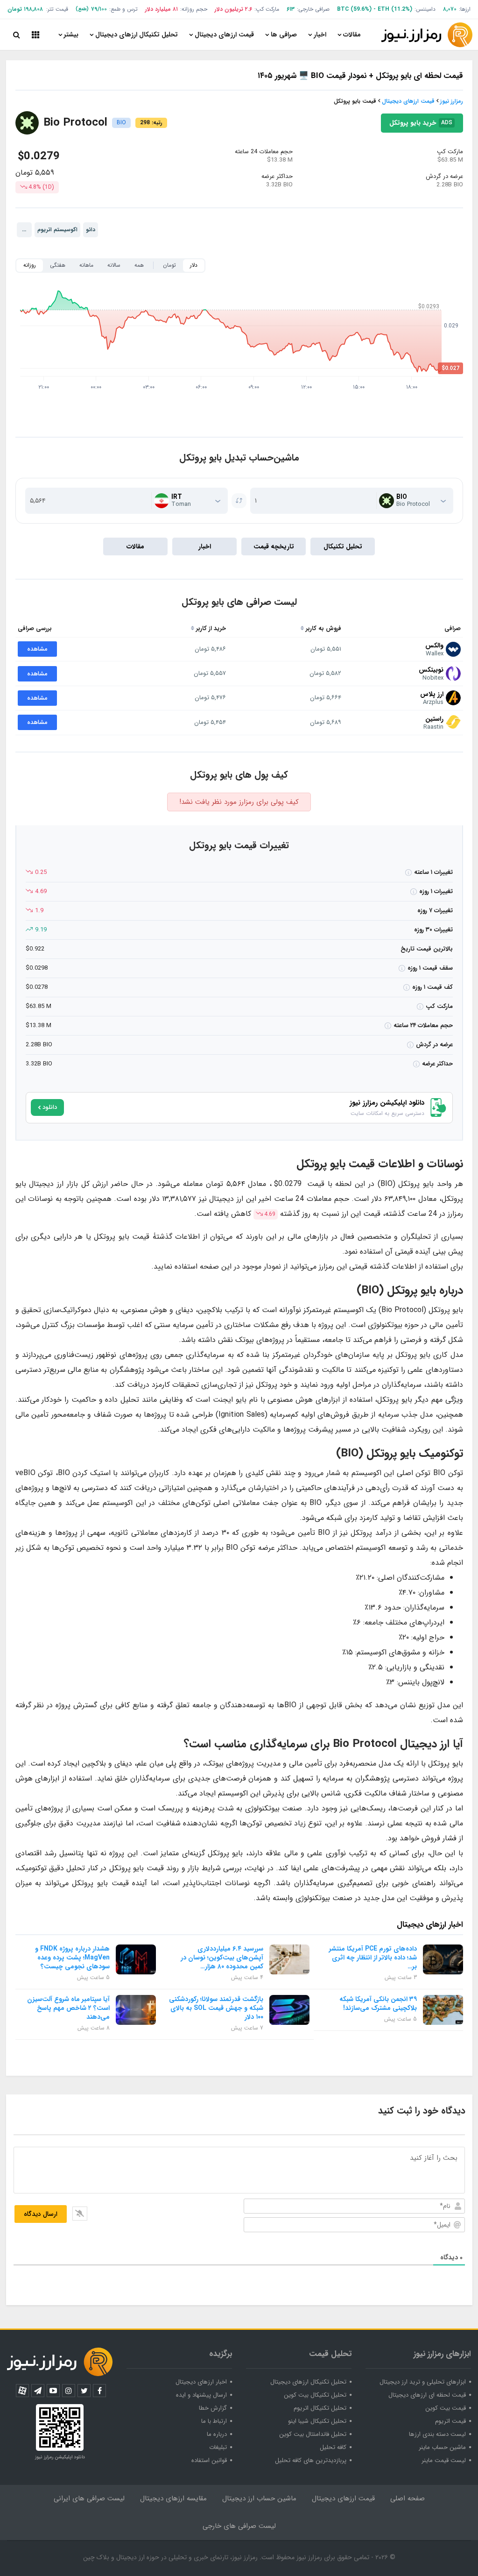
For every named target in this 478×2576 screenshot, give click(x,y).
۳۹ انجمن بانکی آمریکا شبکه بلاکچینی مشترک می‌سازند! (378, 2004)
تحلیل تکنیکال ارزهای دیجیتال (137, 35)
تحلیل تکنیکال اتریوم (320, 2408)
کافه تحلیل (333, 2447)
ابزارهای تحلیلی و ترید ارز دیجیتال (423, 2382)
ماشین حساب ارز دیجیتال (259, 2498)
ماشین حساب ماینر (442, 2447)
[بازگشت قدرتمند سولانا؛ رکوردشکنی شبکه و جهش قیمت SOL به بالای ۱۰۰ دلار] (289, 2010)
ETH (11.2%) (395, 9)
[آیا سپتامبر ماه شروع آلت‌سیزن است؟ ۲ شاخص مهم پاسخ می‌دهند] (136, 2010)
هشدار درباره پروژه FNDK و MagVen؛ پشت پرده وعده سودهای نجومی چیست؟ (72, 1958)
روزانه (30, 265)
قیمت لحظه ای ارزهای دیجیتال (427, 2395)
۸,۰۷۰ (450, 9)
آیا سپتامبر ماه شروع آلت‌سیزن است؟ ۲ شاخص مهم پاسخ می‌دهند (68, 2008)
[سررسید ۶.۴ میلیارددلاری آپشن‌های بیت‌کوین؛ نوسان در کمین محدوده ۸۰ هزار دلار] (289, 1959)
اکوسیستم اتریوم (57, 230)
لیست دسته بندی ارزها (437, 2434)
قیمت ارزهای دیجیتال (224, 35)
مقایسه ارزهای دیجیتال (173, 2498)
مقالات (352, 35)
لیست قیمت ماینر (444, 2460)
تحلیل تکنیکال (343, 546)
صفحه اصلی (408, 2498)
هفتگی (58, 265)
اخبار (320, 35)
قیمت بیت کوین (446, 2408)
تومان (169, 265)
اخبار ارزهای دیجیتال (201, 2382)
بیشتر (71, 35)
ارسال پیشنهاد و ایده (201, 2395)
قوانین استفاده (209, 2460)
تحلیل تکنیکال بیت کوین (315, 2395)
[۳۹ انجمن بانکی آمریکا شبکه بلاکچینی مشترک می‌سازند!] (443, 2010)
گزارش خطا (213, 2408)
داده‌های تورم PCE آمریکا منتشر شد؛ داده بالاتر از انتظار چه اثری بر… (373, 1958)
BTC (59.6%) (354, 9)
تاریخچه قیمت (274, 546)
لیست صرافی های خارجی (239, 2526)
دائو (91, 230)
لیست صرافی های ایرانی (89, 2498)
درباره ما (217, 2434)
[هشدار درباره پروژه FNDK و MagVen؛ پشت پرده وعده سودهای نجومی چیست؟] (136, 1959)
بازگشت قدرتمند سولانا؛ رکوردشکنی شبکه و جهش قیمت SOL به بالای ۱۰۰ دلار (216, 2008)
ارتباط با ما (214, 2421)
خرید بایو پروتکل (422, 196)
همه (139, 265)
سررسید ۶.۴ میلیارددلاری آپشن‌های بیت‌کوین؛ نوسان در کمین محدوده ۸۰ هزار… (222, 1958)
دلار (194, 265)
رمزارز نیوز (452, 101)
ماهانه (86, 265)
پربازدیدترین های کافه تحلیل (311, 2460)
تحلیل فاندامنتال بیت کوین (313, 2434)
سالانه (114, 265)
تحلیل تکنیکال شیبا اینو (317, 2421)
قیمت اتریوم (450, 2421)
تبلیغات (218, 2447)
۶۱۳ (291, 9)
